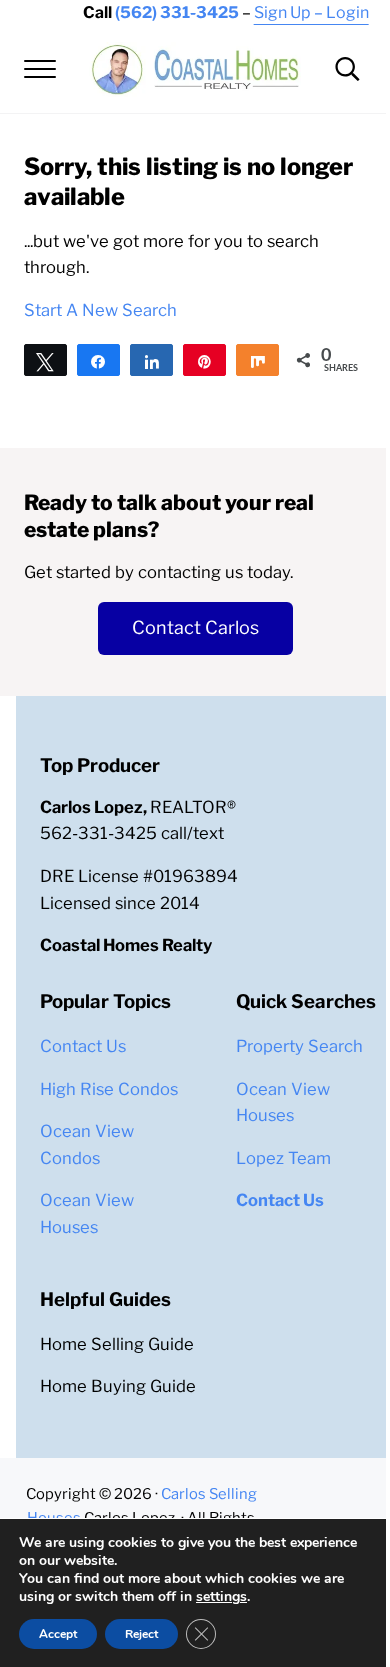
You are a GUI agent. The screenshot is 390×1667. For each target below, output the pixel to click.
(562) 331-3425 (177, 12)
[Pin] (204, 360)
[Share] (98, 360)
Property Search (299, 1046)
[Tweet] (45, 360)
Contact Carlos (195, 627)
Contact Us (83, 1046)
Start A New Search (100, 310)
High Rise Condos (109, 1089)
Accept (58, 1634)
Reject (141, 1634)
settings (221, 1597)
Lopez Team (283, 1158)
